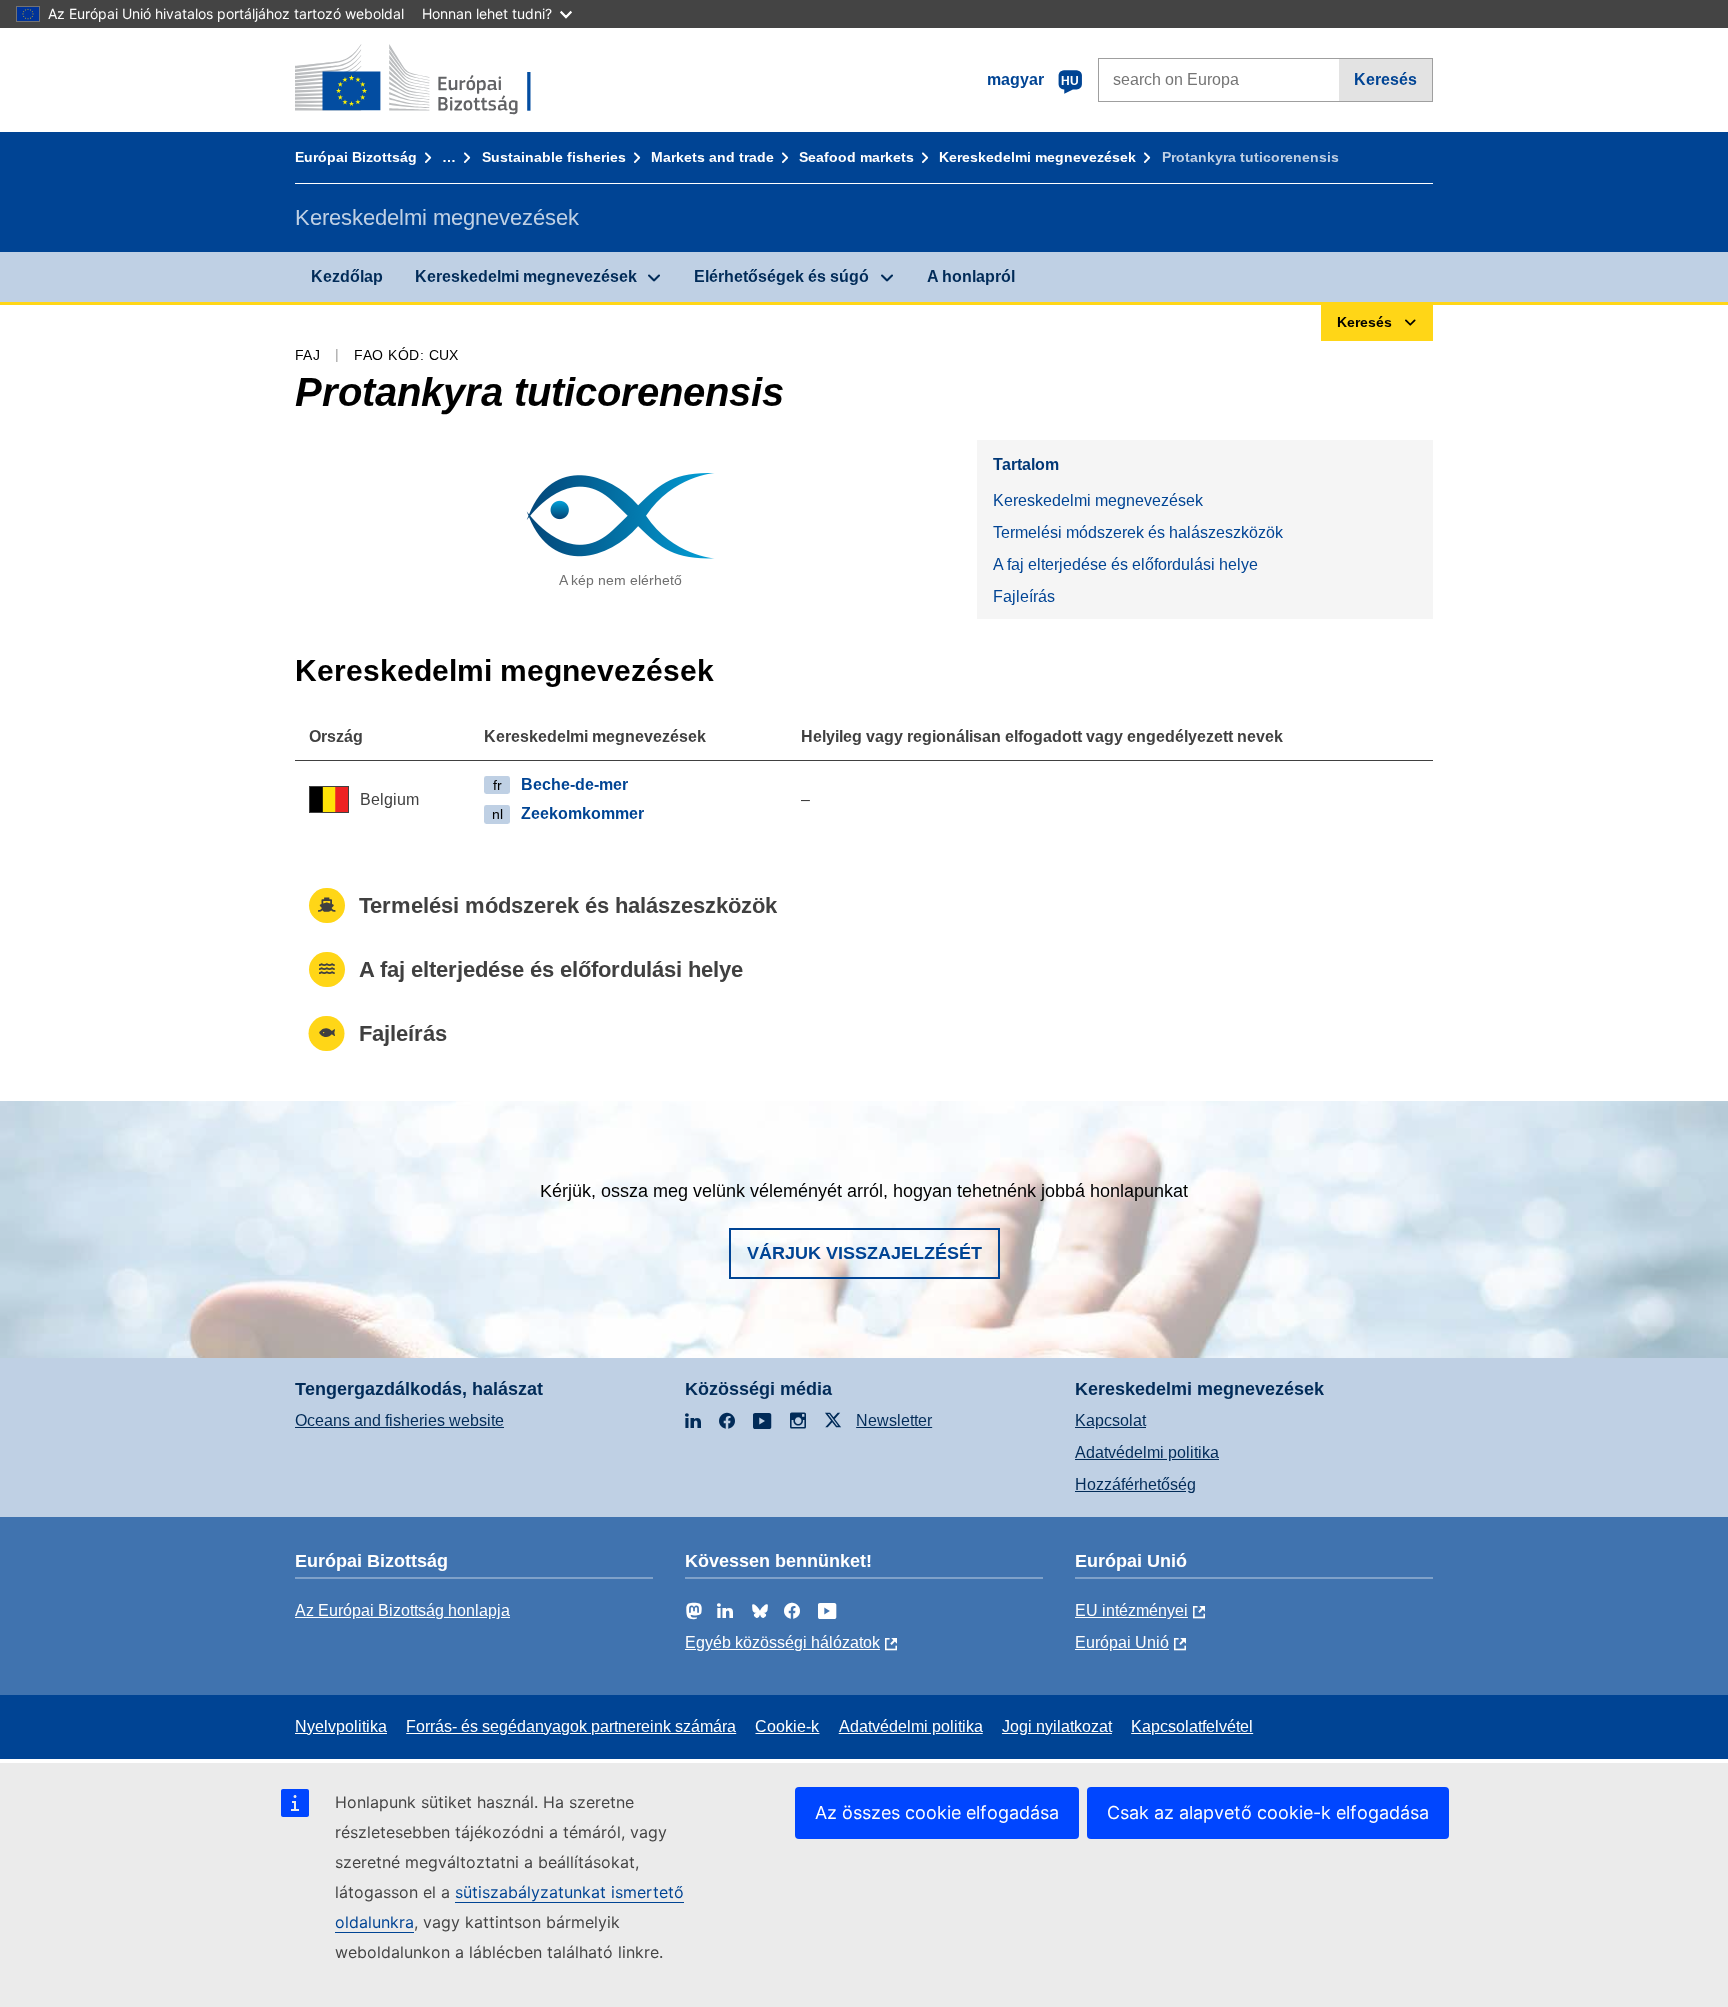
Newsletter (894, 1420)
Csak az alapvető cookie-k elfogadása (1268, 1812)
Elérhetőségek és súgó (781, 276)
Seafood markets (856, 157)
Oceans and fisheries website (399, 1420)
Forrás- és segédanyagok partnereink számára (571, 1726)
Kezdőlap (347, 276)
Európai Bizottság (356, 157)
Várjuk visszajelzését (864, 1253)
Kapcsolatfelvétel (1192, 1726)
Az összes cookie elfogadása (937, 1812)
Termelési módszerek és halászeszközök (1138, 532)
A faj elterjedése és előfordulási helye (1125, 564)
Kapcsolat (1110, 1420)
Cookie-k (787, 1726)
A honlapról (971, 276)
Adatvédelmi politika (1147, 1452)
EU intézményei (1131, 1610)
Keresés (1385, 79)
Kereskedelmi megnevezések (1037, 157)
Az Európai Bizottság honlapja (402, 1610)
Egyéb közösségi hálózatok (782, 1642)
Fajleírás (1024, 596)
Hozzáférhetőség (1135, 1484)
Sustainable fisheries (554, 157)
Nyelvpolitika (341, 1726)
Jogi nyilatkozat (1057, 1726)
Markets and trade (712, 157)
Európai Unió (1122, 1642)
